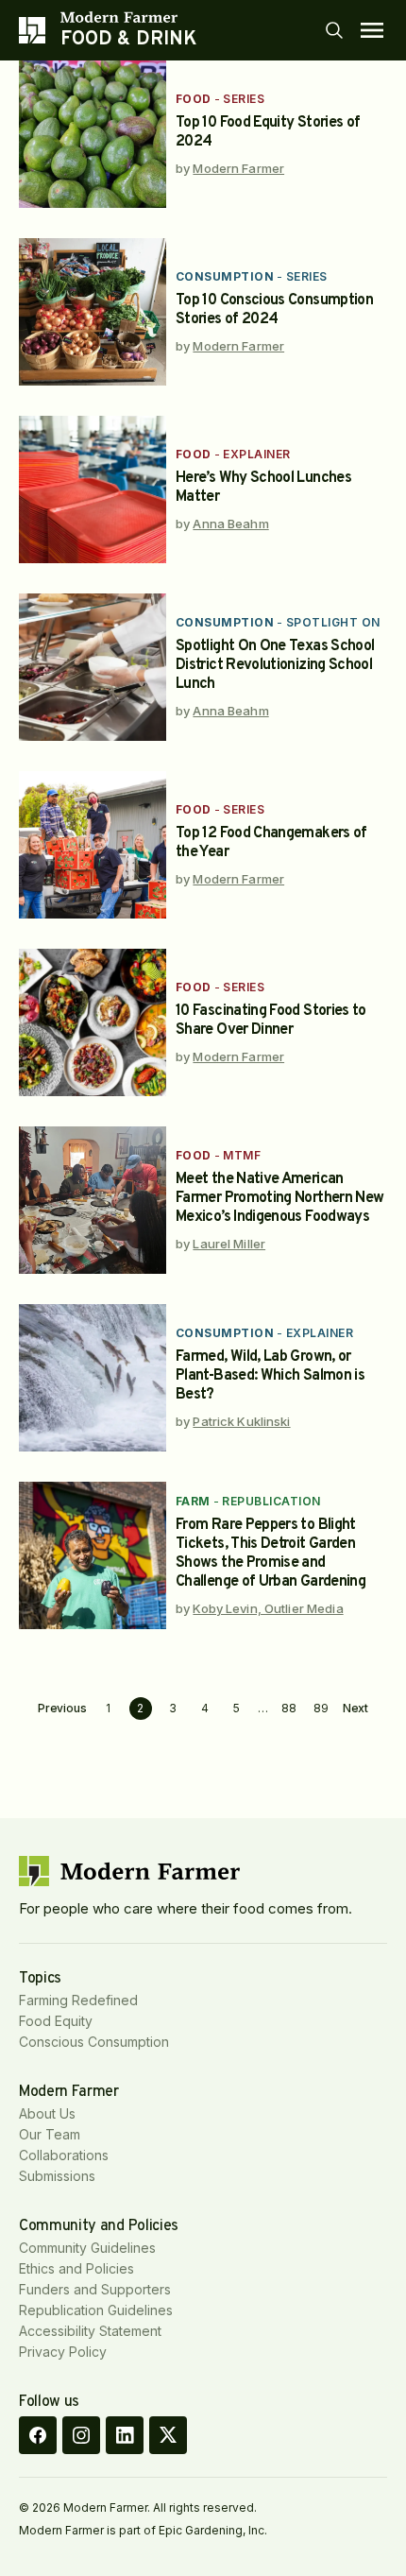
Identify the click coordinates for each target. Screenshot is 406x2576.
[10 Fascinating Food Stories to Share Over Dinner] (93, 1022)
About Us (47, 2113)
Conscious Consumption (94, 2042)
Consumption (225, 276)
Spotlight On (333, 622)
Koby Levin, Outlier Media (268, 1608)
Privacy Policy (63, 2352)
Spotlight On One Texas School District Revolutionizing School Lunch (275, 665)
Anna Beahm (230, 524)
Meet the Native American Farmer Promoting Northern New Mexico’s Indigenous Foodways (279, 1198)
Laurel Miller (229, 1244)
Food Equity (56, 2021)
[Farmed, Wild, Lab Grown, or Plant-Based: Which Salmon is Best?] (93, 1378)
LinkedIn (125, 2435)
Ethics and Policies (76, 2268)
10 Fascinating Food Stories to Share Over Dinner (271, 1021)
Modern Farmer (238, 168)
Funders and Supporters (95, 2289)
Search (334, 30)
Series (244, 99)
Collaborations (64, 2155)
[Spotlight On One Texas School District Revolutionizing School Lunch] (93, 667)
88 (289, 1708)
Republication (271, 1501)
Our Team (50, 2134)
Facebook (38, 2435)
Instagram (81, 2435)
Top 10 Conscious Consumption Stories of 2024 (274, 310)
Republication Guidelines (96, 2310)
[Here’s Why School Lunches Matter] (93, 489)
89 (321, 1708)
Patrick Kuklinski (241, 1421)
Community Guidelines (87, 2248)
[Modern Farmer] (128, 17)
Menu (372, 30)
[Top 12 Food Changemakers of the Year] (93, 845)
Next (356, 1709)
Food (194, 99)
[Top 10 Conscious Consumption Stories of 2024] (93, 312)
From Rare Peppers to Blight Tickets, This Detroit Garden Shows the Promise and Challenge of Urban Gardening (271, 1554)
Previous (62, 1709)
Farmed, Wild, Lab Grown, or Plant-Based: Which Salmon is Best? (270, 1376)
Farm (193, 1501)
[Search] (334, 30)
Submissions (57, 2176)
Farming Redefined (78, 2000)
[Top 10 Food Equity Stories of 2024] (93, 134)
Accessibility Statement (90, 2331)
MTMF (242, 1155)
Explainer (256, 454)
